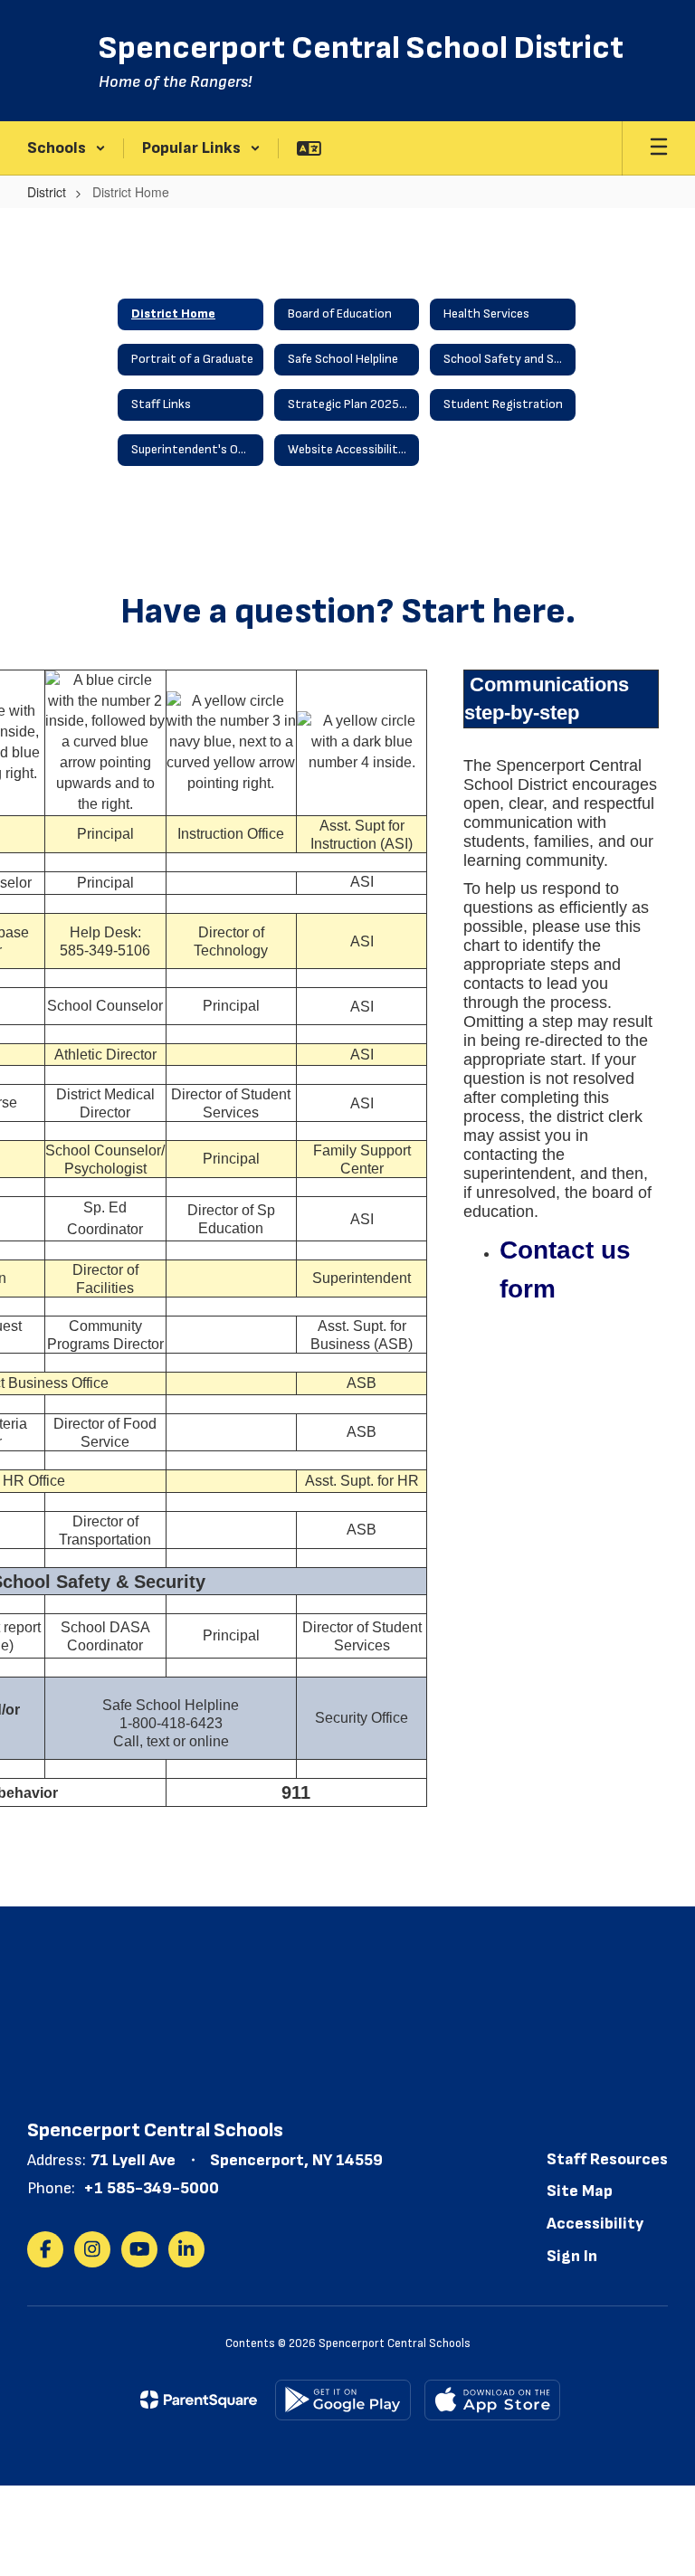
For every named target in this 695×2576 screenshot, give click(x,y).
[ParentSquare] (199, 2400)
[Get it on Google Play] (343, 2400)
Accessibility (595, 2224)
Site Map (580, 2191)
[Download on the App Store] (492, 2400)
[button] (67, 148)
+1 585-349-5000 (151, 2188)
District (47, 192)
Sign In (572, 2256)
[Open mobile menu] (659, 148)
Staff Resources (607, 2159)
